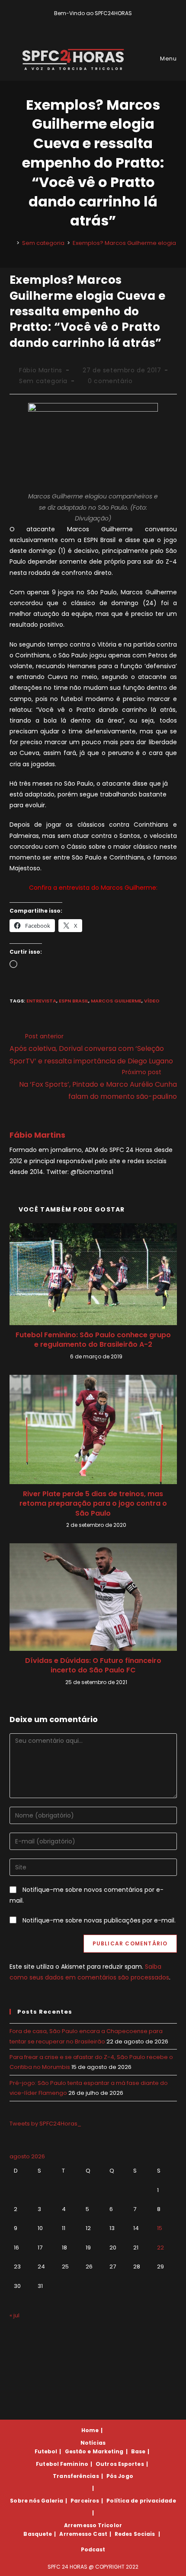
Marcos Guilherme (116, 1001)
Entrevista (41, 1001)
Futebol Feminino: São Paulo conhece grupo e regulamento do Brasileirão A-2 (93, 1340)
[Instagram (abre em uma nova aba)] (99, 22)
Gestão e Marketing (94, 2451)
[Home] (12, 243)
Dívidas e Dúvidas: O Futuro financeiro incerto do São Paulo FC (93, 1666)
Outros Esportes (120, 2464)
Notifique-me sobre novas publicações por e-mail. (99, 1920)
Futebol (46, 2451)
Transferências (76, 2476)
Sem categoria (43, 381)
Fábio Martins (41, 370)
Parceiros (85, 2501)
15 (160, 2228)
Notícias (93, 2443)
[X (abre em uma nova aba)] (79, 22)
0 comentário (110, 381)
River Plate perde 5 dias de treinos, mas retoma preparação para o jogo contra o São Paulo (93, 1504)
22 (160, 2248)
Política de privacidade (141, 2501)
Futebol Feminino (62, 2464)
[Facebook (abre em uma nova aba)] (89, 22)
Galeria (52, 2501)
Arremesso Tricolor (93, 2525)
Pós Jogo (120, 2476)
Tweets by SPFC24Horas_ (45, 2124)
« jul (14, 2315)
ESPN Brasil (74, 1001)
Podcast (93, 2549)
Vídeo (152, 1001)
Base (138, 2451)
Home (90, 2430)
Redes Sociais (135, 2534)
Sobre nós (25, 2501)
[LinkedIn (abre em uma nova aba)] (108, 22)
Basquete (38, 2534)
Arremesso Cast (83, 2534)
